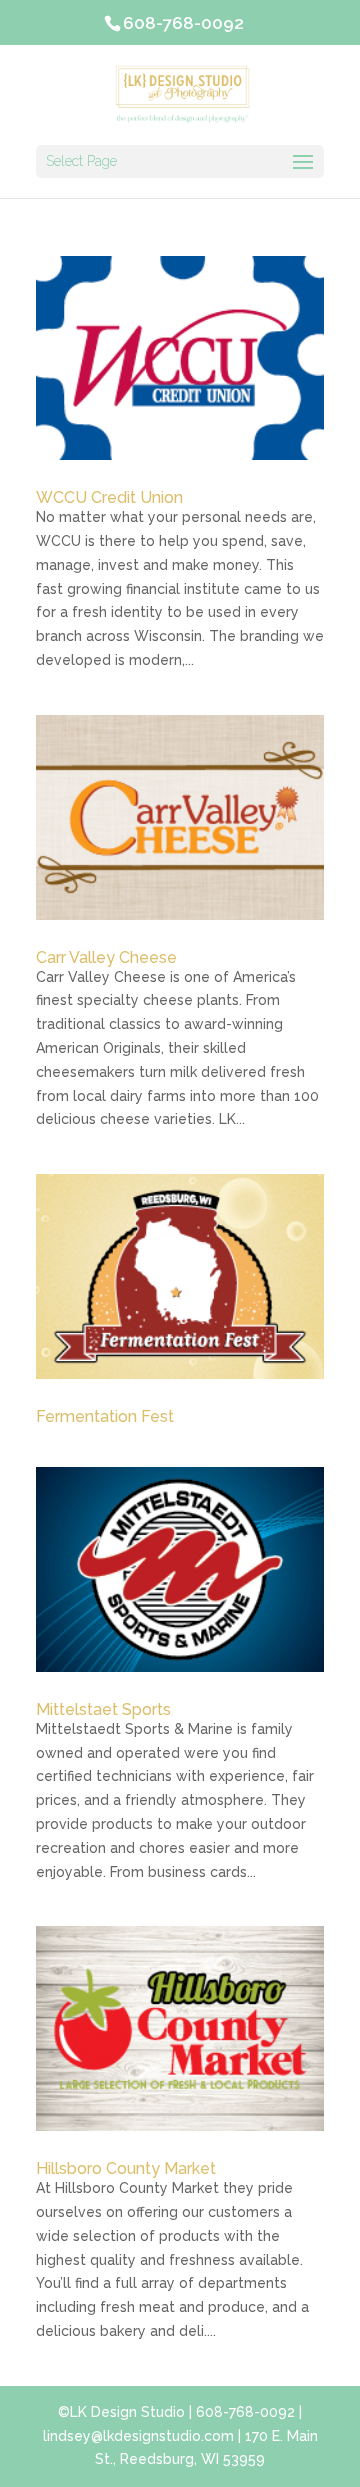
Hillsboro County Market (126, 2168)
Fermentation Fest (105, 1416)
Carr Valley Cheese (106, 957)
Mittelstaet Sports (103, 1709)
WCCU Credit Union (109, 497)
